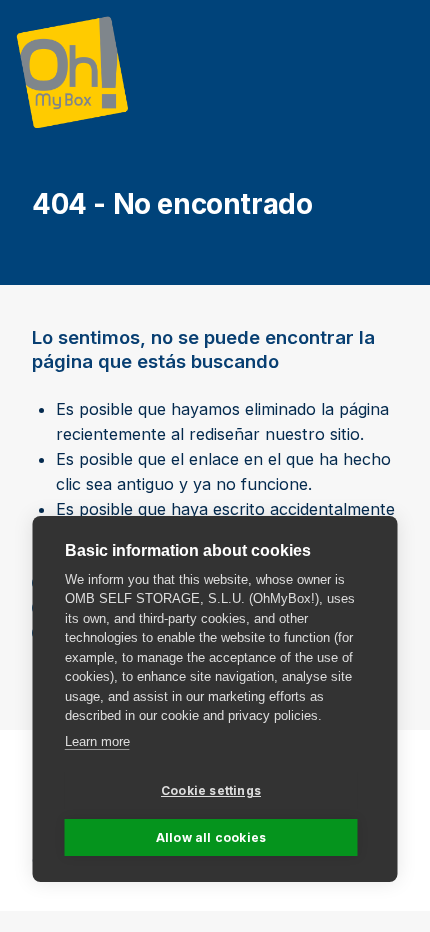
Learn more (97, 741)
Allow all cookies (211, 837)
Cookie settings (211, 790)
